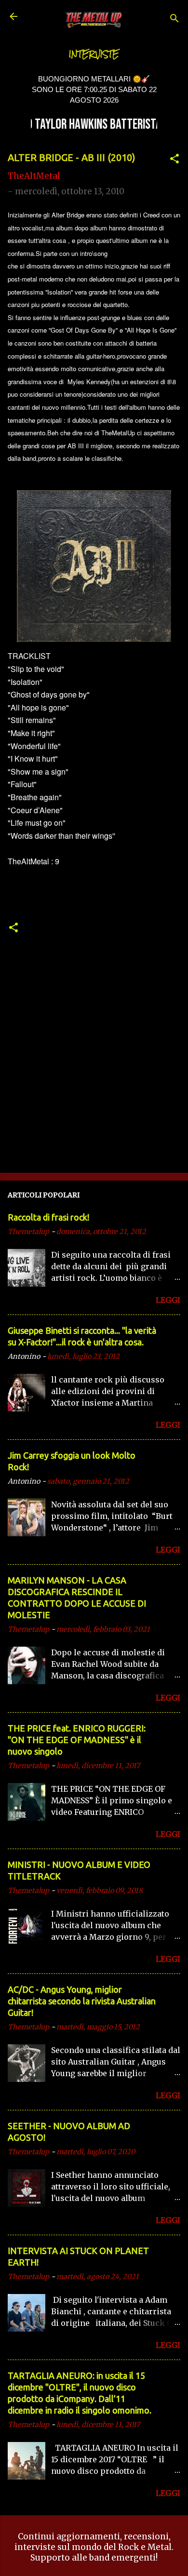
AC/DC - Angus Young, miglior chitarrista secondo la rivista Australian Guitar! (82, 2001)
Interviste (94, 54)
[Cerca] (175, 20)
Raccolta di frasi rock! (48, 1217)
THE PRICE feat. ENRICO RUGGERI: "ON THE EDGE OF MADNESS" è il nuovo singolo (77, 1740)
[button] (175, 160)
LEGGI (168, 1300)
